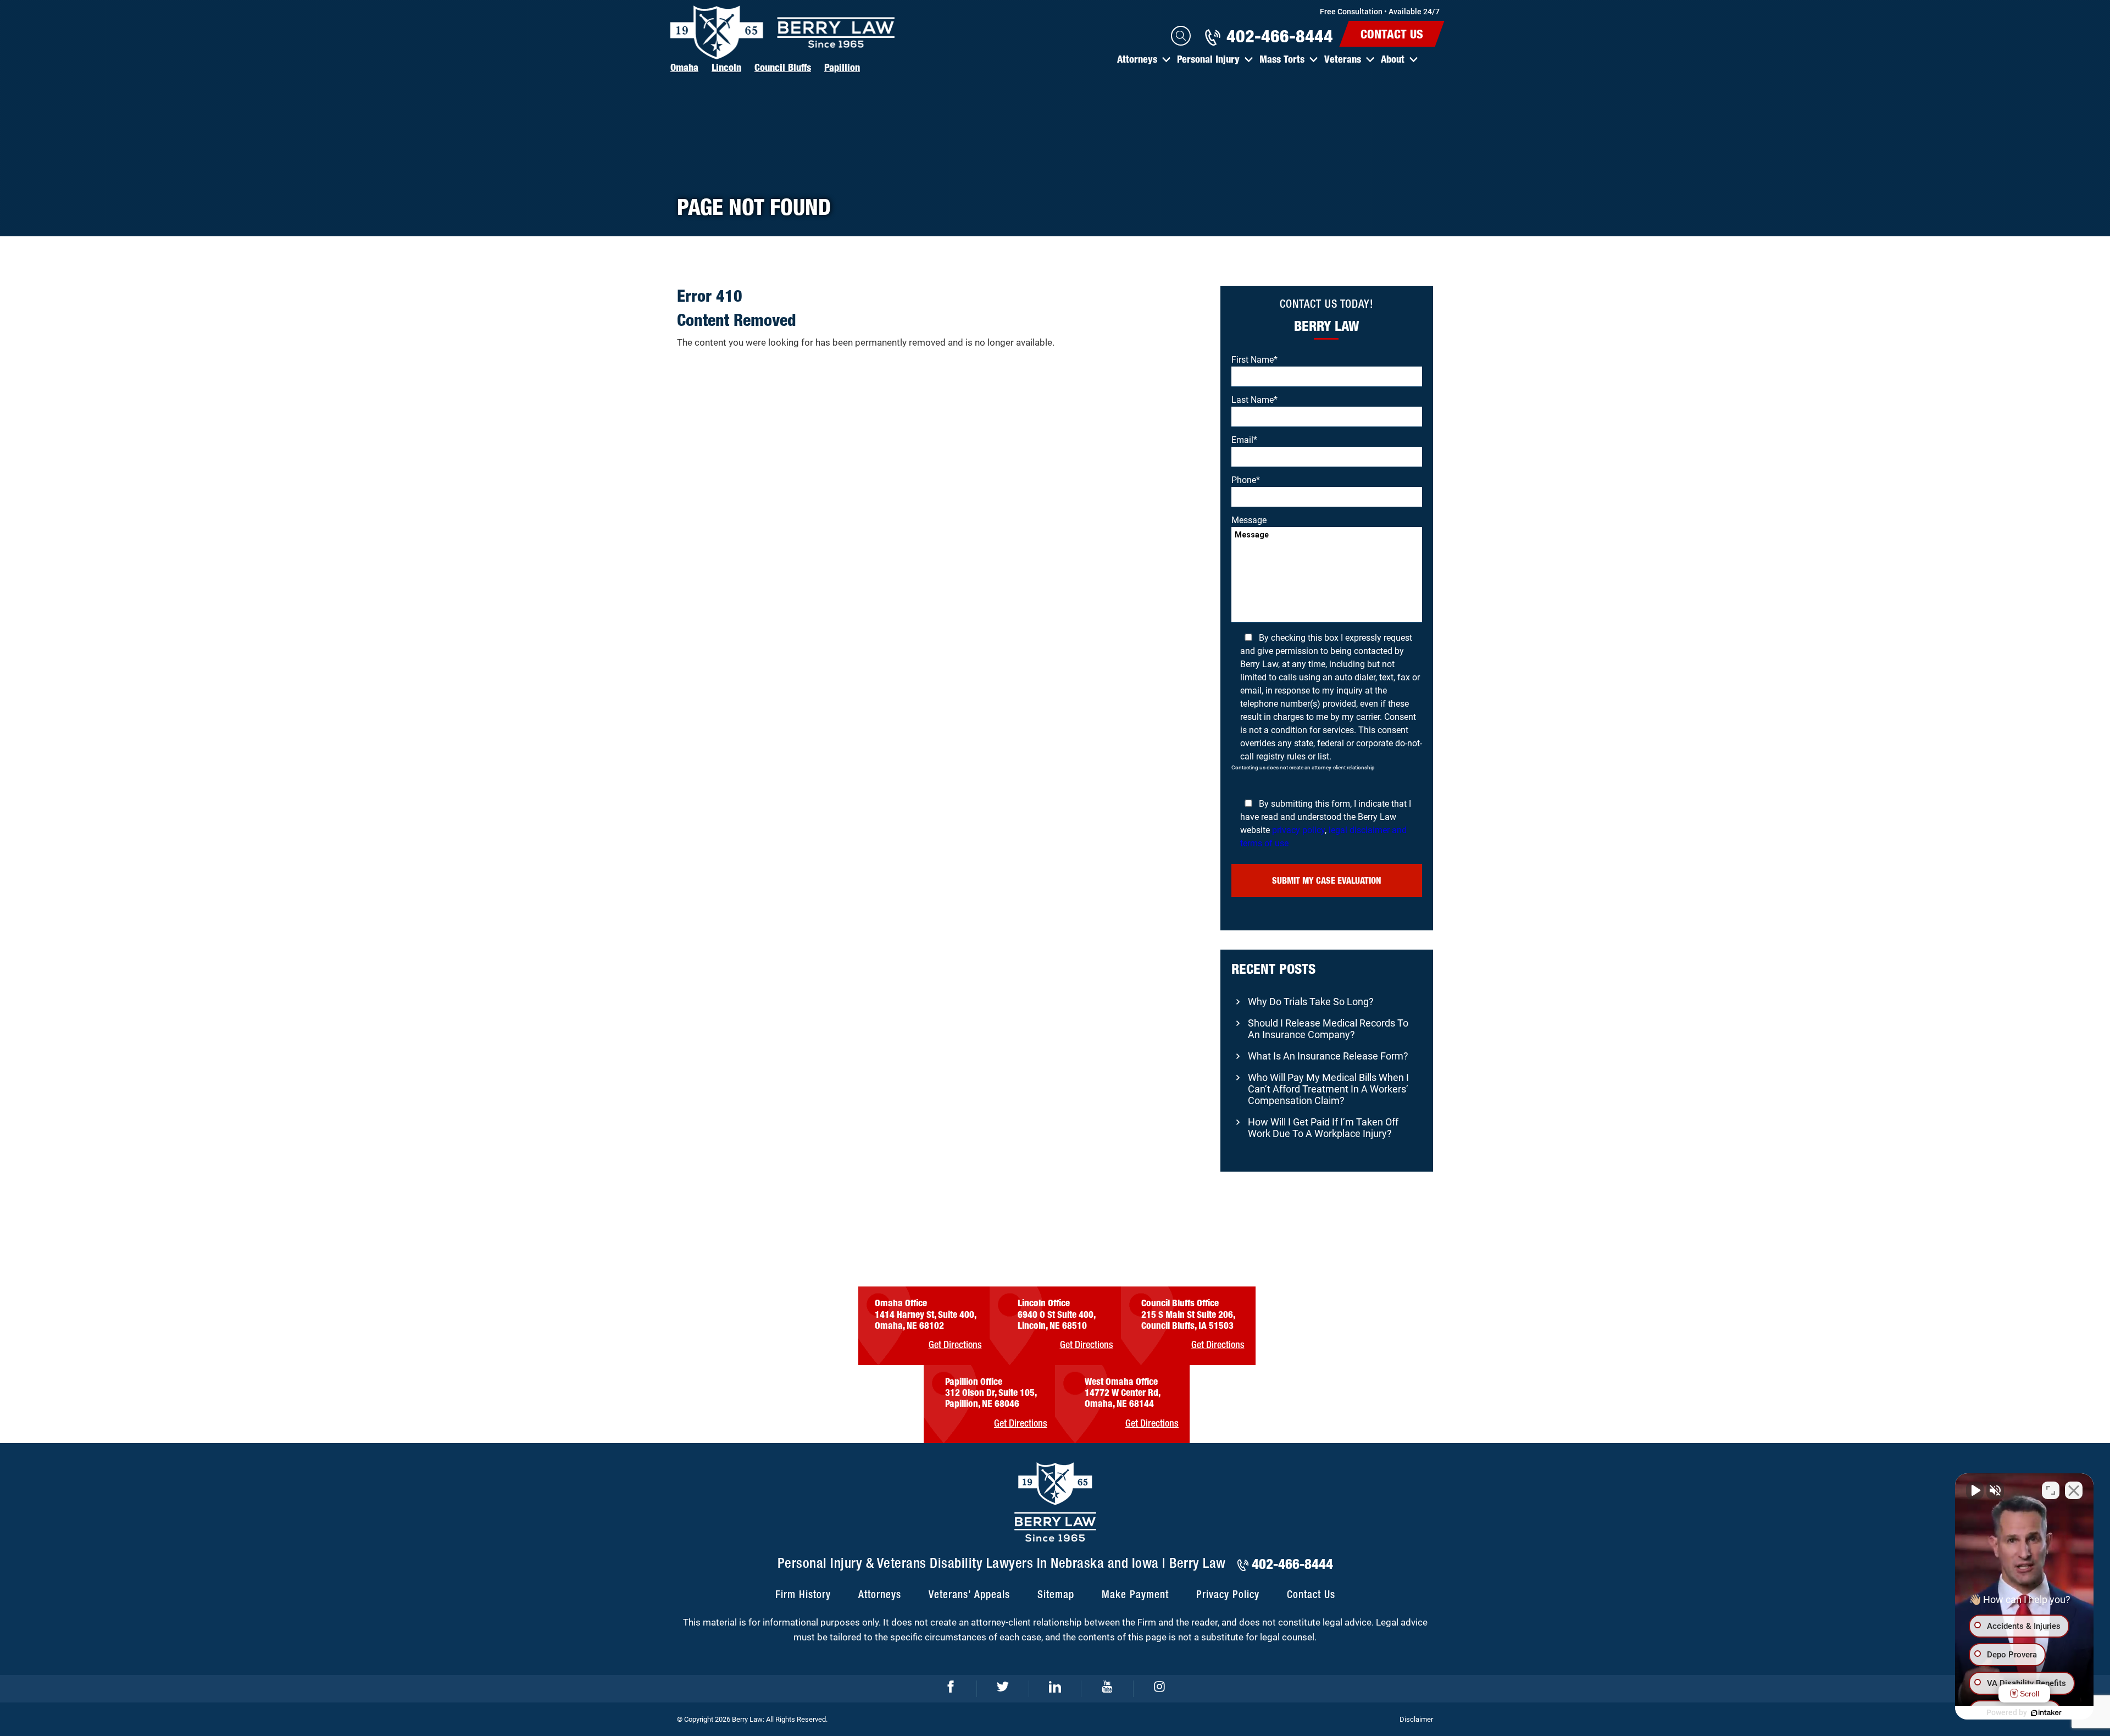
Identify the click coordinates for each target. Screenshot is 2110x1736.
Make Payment (1135, 1595)
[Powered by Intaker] (2046, 1713)
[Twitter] (1003, 1689)
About (1393, 59)
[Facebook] (951, 1689)
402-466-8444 (1280, 36)
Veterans (1343, 59)
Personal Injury (1208, 59)
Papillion (842, 67)
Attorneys (1137, 59)
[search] (1181, 36)
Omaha (684, 67)
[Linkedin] (1055, 1689)
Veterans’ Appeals (969, 1595)
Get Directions (955, 1345)
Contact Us (1392, 34)
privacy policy (1298, 830)
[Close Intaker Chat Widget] (2074, 1490)
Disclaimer (1416, 1719)
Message (1249, 520)
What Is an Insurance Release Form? (1328, 1056)
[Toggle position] (2051, 1490)
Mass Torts (1282, 59)
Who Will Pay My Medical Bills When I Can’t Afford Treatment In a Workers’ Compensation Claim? (1328, 1089)
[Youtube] (1107, 1689)
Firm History (803, 1595)
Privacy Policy (1228, 1595)
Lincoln (726, 67)
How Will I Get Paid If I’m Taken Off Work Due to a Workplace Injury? (1323, 1128)
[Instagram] (1160, 1689)
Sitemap (1056, 1595)
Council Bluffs (783, 67)
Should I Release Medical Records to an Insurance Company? (1328, 1029)
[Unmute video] (1975, 1490)
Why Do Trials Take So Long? (1311, 1002)
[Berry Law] (783, 32)
